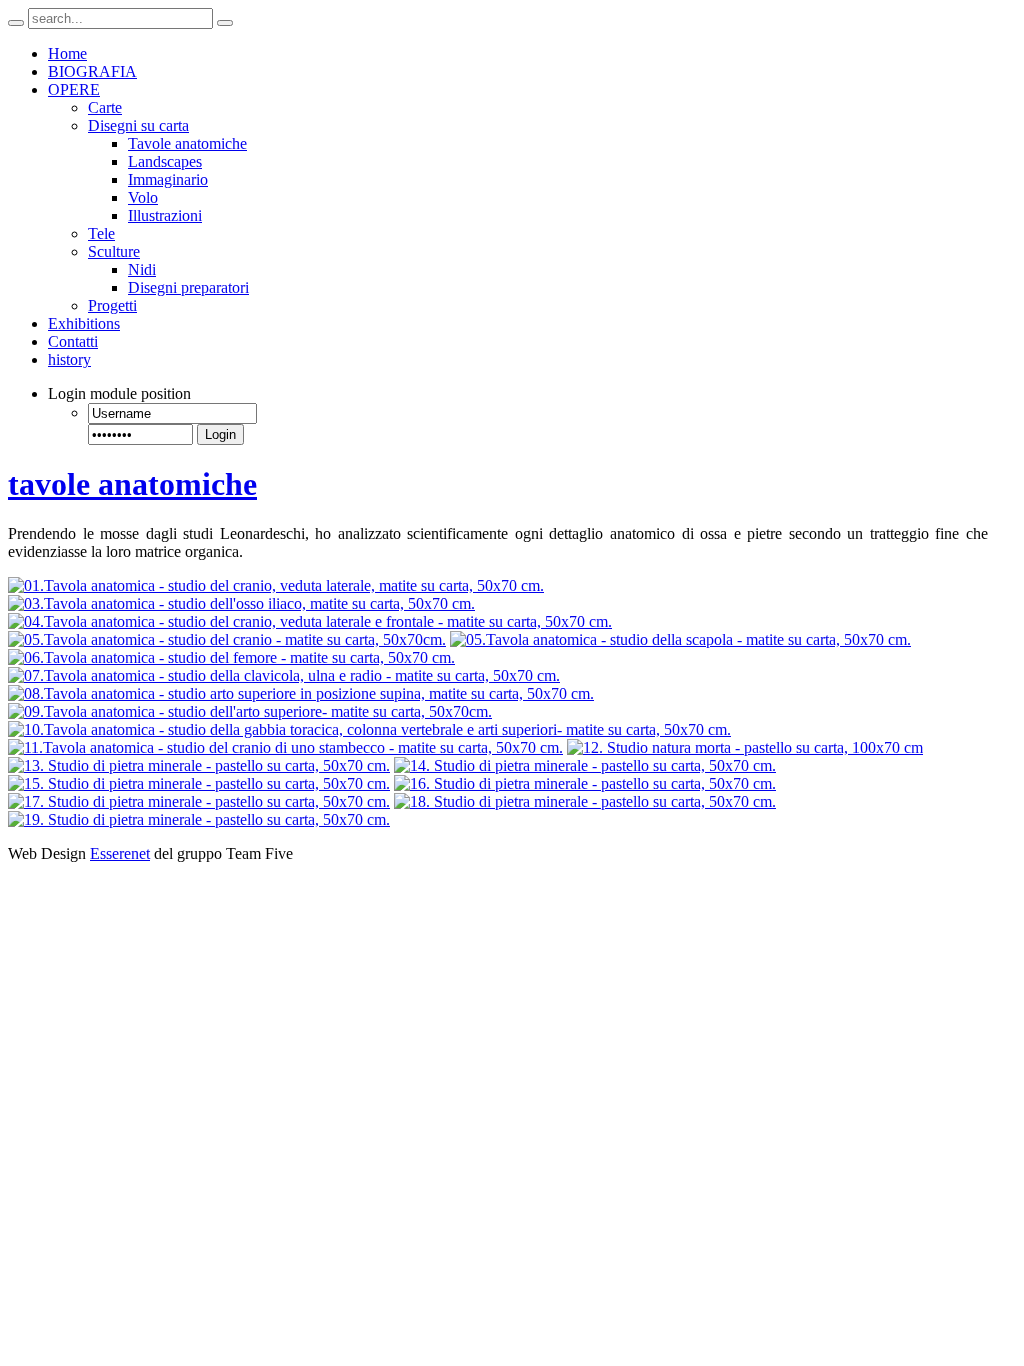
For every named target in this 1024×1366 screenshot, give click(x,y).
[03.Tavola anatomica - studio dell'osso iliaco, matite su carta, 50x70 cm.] (241, 603)
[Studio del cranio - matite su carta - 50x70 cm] (227, 639)
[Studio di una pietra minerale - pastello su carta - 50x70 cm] (199, 765)
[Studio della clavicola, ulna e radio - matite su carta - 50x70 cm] (284, 675)
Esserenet (120, 853)
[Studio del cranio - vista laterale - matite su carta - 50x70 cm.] (276, 585)
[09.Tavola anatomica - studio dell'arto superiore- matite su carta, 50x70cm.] (250, 711)
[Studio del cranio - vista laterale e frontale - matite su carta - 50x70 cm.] (310, 621)
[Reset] (225, 23)
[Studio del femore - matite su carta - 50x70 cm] (231, 657)
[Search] (16, 23)
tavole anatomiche (132, 484)
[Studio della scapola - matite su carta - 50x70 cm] (680, 639)
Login (220, 434)
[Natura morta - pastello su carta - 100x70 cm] (745, 747)
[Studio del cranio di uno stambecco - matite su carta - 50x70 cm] (285, 747)
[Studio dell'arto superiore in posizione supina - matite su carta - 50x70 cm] (301, 693)
